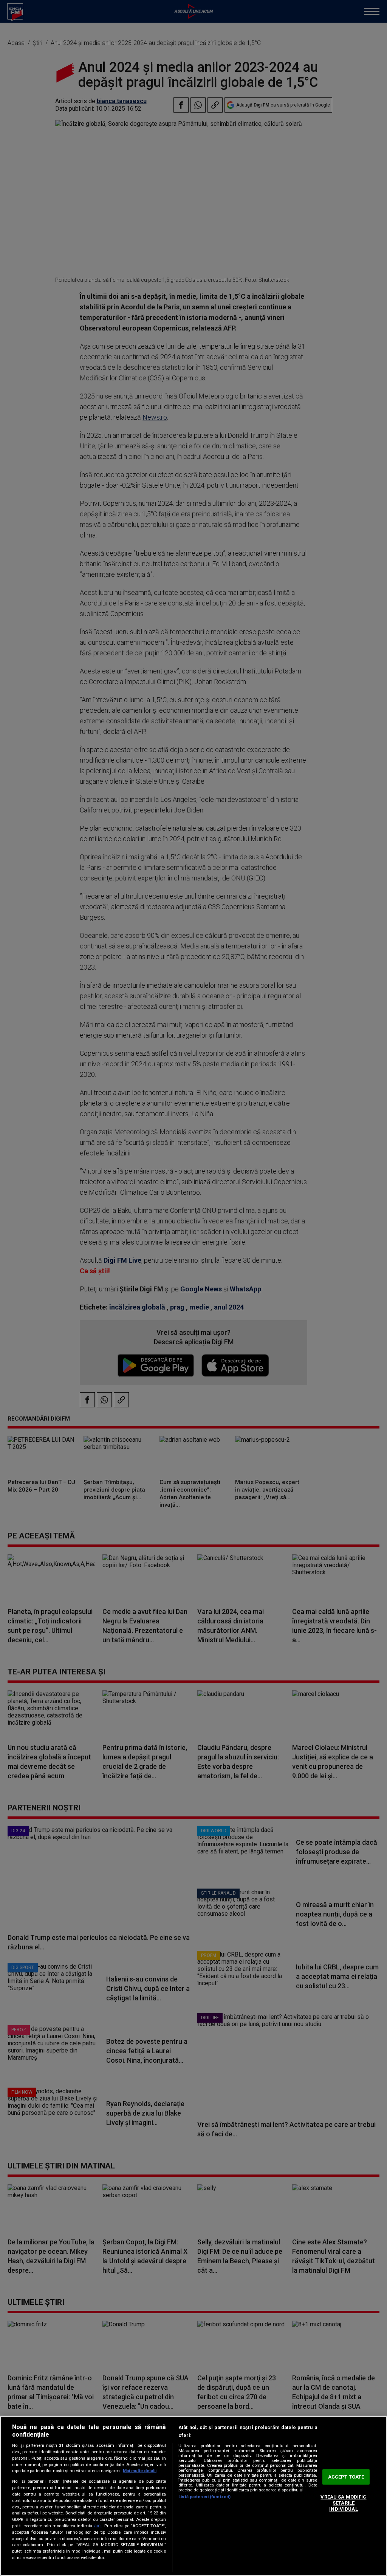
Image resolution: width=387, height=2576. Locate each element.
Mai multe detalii (140, 2471)
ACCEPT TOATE (346, 2477)
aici (98, 2526)
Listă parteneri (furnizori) (204, 2497)
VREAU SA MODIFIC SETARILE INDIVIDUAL (343, 2503)
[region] (193, 2496)
